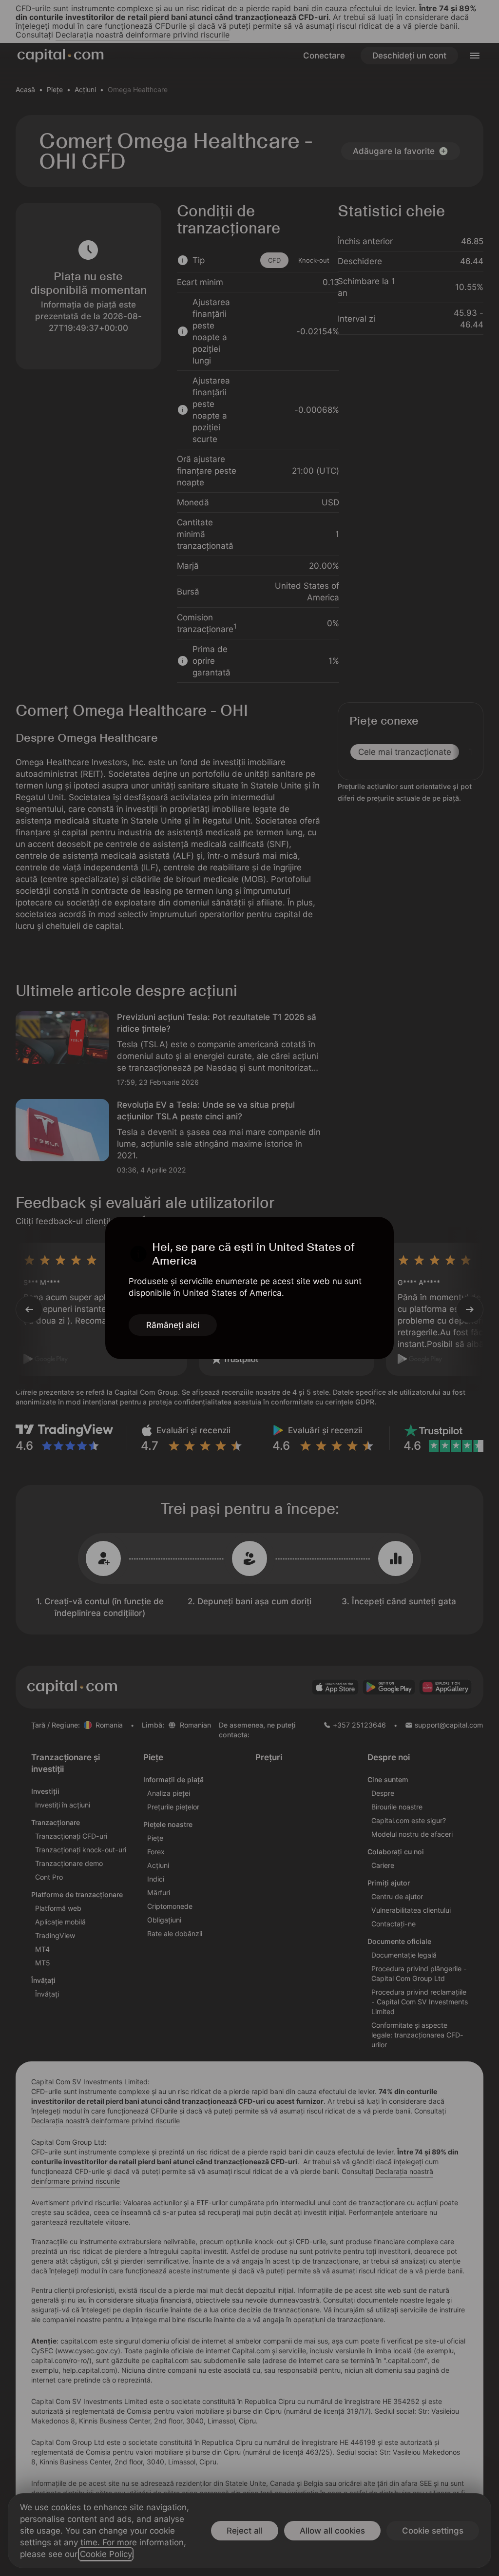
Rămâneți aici (173, 1325)
